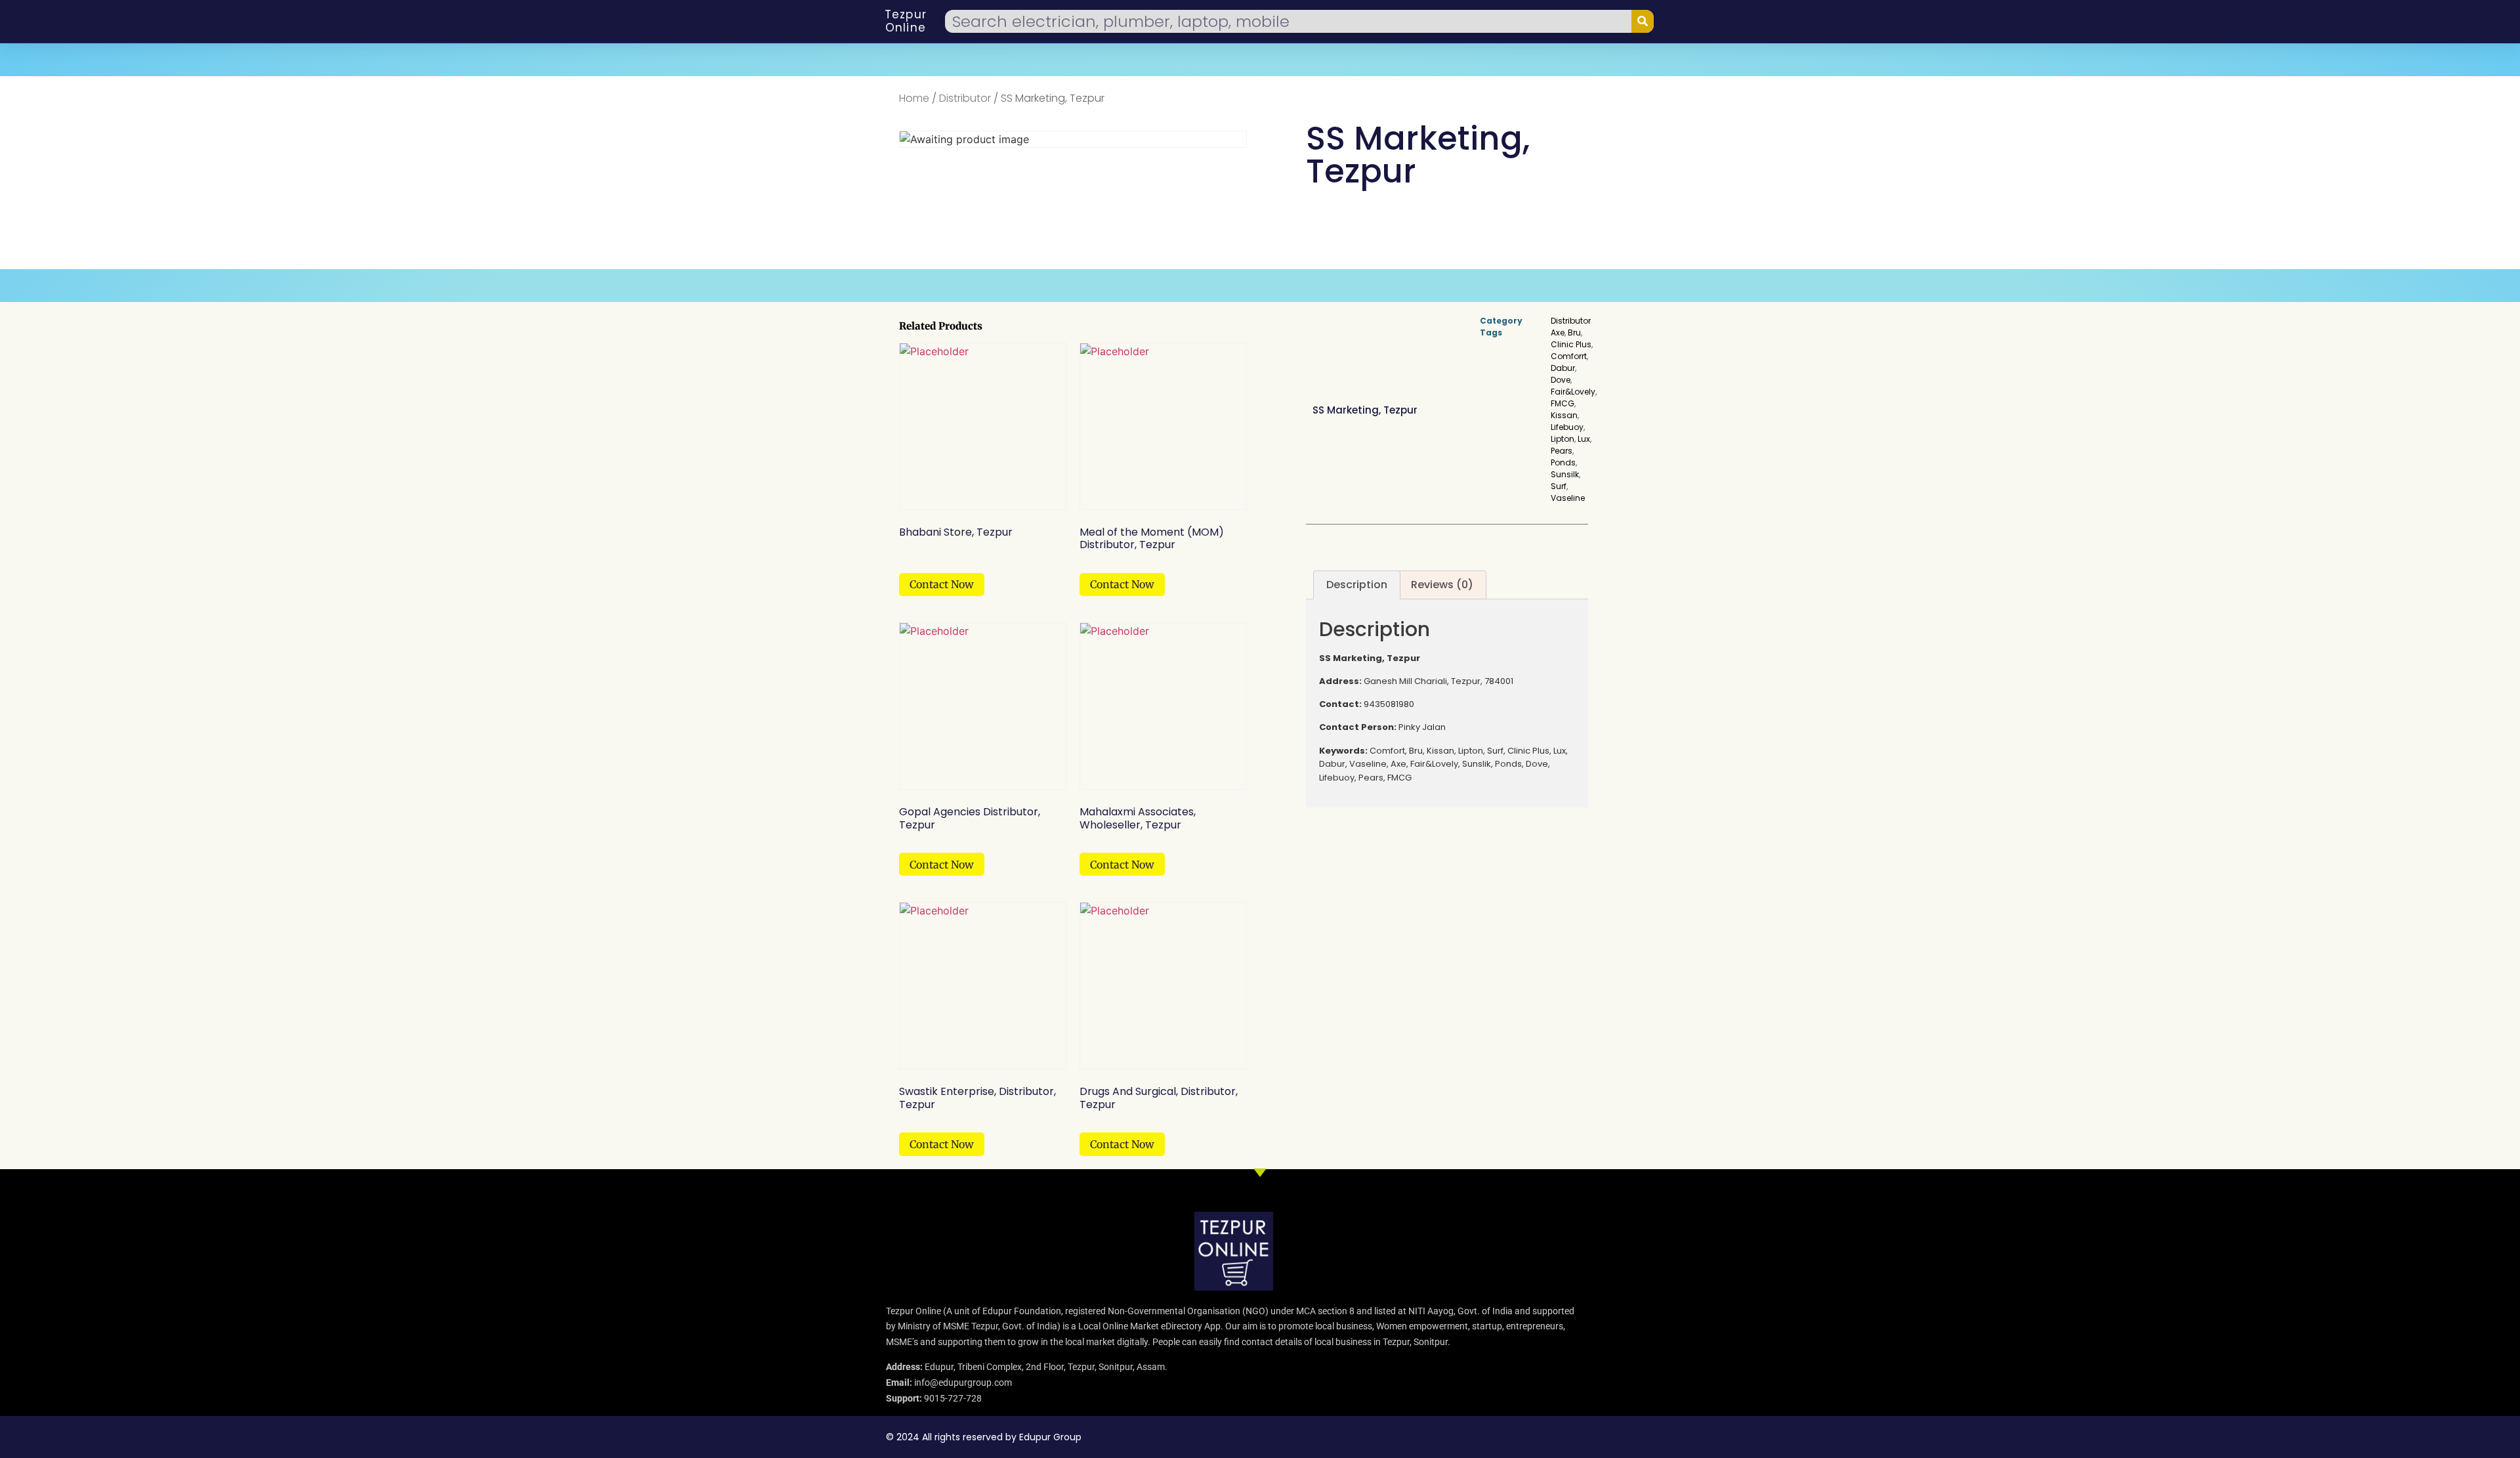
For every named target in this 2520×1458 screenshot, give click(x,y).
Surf (1559, 486)
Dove (1561, 380)
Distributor (965, 98)
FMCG (1563, 403)
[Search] (1643, 21)
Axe (1558, 332)
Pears (1562, 451)
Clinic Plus (1571, 344)
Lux (1584, 439)
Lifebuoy (1567, 427)
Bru (1574, 332)
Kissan (1564, 415)
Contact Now (942, 584)
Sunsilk (1565, 474)
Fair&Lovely (1573, 392)
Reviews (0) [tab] (1442, 585)
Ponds (1563, 462)
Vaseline (1568, 498)
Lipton (1563, 439)
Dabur (1563, 368)
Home (914, 98)
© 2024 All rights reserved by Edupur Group (984, 1437)
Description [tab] (1357, 585)
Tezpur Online (906, 21)
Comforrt (1569, 356)
